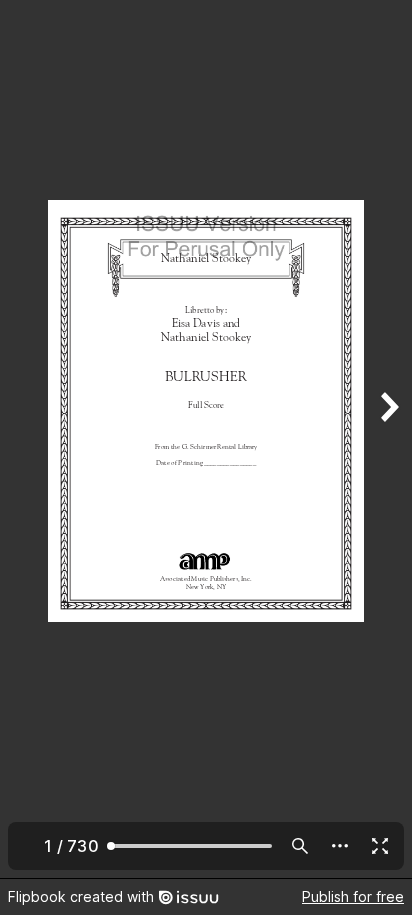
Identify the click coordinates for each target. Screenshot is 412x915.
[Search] (300, 846)
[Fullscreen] (380, 846)
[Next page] (388, 439)
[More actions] (340, 846)
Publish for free (353, 896)
